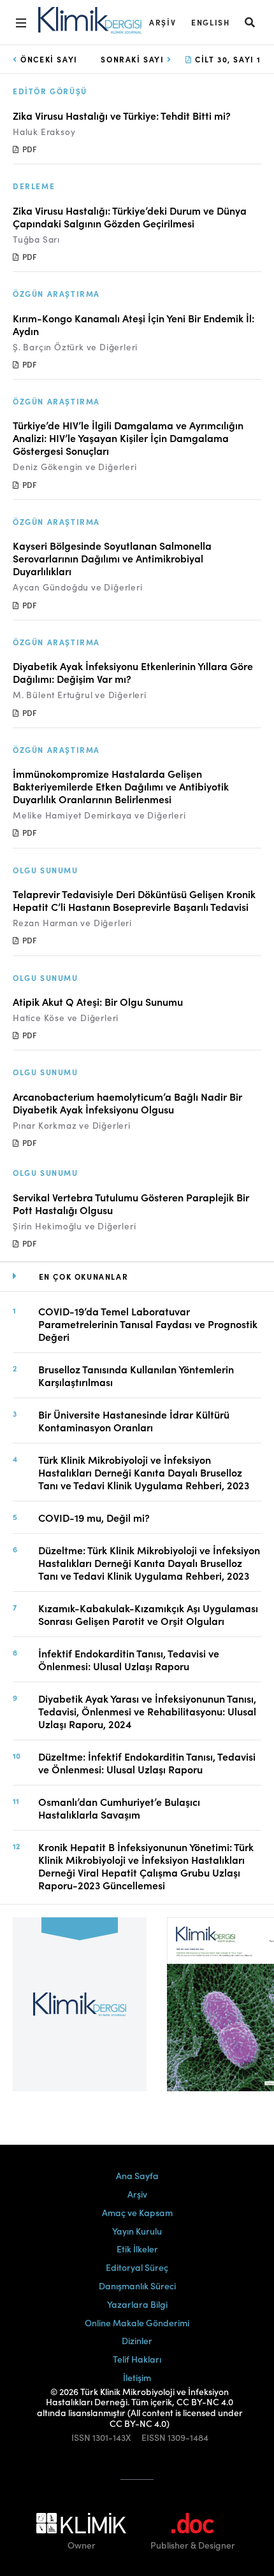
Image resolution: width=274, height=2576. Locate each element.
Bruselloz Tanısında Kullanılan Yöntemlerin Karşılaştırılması (136, 1375)
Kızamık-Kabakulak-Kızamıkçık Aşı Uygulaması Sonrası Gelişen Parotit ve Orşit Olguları (148, 1614)
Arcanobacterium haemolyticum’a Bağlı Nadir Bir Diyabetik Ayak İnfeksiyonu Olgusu (127, 1103)
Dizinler (137, 2340)
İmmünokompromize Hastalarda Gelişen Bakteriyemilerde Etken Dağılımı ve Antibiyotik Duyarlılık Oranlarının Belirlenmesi (121, 786)
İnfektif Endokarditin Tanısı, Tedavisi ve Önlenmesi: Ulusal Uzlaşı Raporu (129, 1659)
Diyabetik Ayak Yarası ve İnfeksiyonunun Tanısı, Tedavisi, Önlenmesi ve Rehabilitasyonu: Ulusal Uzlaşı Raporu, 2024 (147, 1711)
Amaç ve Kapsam (137, 2212)
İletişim (137, 2377)
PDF (28, 149)
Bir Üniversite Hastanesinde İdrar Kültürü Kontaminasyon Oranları (134, 1420)
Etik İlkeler (137, 2249)
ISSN (81, 2437)
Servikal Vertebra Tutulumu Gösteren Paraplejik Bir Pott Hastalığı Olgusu (131, 1203)
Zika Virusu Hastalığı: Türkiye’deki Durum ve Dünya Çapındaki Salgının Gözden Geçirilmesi (130, 217)
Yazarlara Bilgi (137, 2304)
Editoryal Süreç (137, 2267)
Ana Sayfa (137, 2175)
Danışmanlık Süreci (137, 2286)
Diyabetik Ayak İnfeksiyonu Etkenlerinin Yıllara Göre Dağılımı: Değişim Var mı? (133, 672)
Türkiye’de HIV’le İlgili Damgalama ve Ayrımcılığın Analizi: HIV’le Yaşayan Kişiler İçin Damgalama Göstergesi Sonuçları (128, 438)
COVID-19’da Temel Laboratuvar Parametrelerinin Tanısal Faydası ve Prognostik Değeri (148, 1324)
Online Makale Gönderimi (137, 2322)
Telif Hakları (137, 2359)
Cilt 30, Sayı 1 (227, 59)
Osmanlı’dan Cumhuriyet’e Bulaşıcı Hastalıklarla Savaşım (119, 1808)
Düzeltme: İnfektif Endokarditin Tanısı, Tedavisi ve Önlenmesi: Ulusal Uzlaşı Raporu (147, 1763)
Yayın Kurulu (137, 2231)
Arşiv (162, 22)
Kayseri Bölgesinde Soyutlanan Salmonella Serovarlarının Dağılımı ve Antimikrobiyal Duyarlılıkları (112, 558)
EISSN (154, 2437)
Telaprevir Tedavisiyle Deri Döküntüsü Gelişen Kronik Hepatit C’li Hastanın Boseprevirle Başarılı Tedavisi (134, 900)
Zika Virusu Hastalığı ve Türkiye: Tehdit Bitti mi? (122, 115)
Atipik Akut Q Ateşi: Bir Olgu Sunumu (98, 1001)
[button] (250, 22)
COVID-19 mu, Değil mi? (94, 1517)
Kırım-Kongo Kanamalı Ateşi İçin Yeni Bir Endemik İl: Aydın (133, 324)
